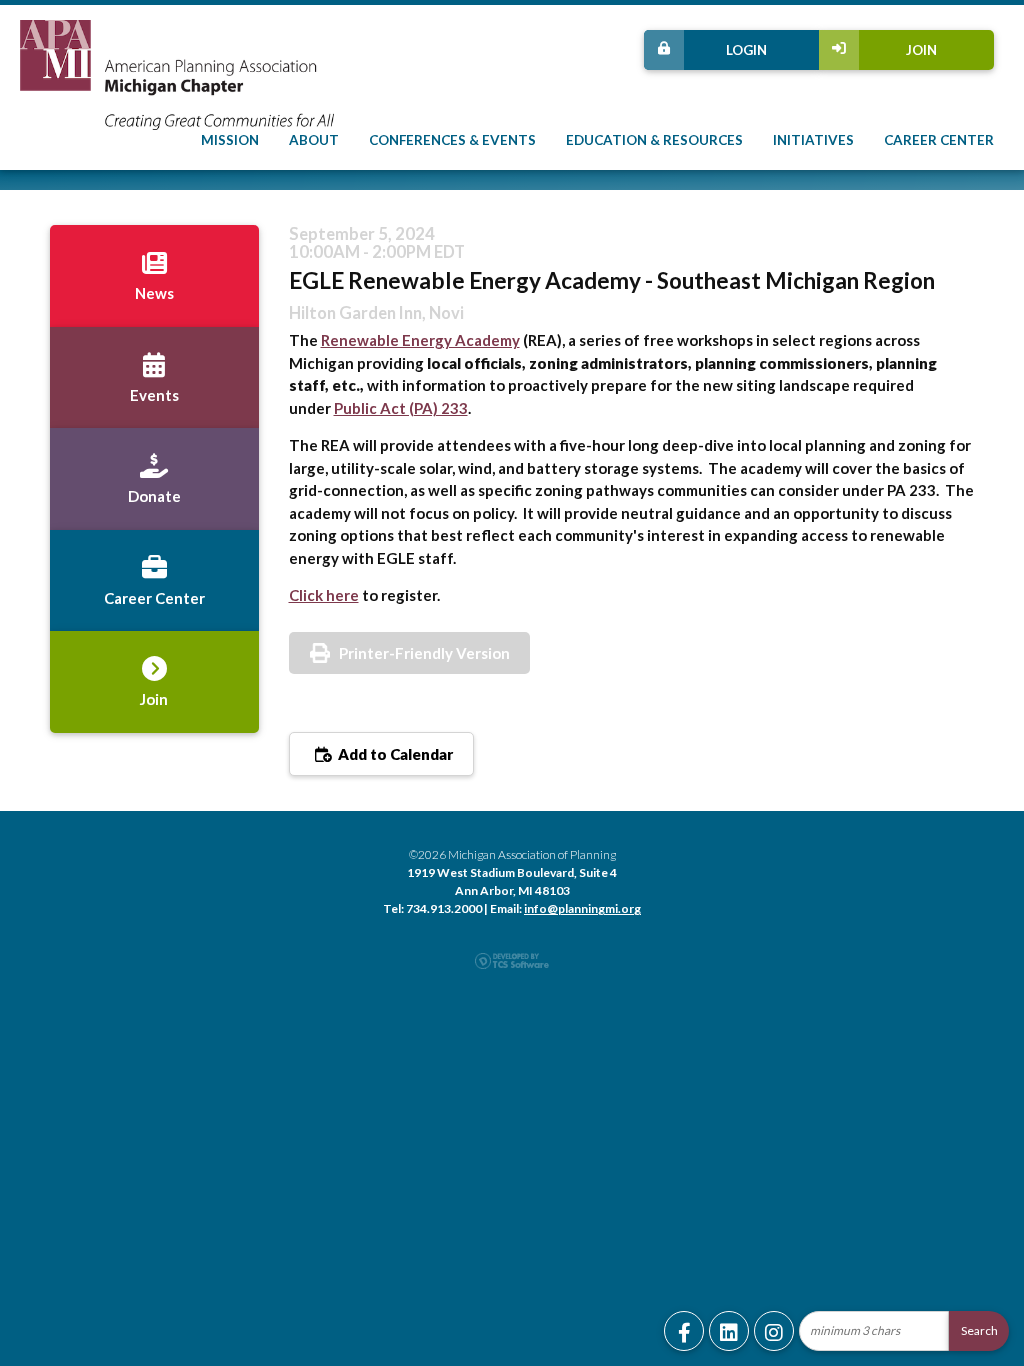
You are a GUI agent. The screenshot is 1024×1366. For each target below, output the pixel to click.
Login (746, 50)
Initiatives (813, 140)
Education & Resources (654, 140)
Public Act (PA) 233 (401, 408)
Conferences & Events (452, 140)
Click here (324, 595)
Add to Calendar (394, 754)
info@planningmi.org (582, 908)
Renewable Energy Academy (420, 340)
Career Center (939, 140)
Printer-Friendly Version (424, 653)
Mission (230, 140)
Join (921, 50)
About (314, 140)
